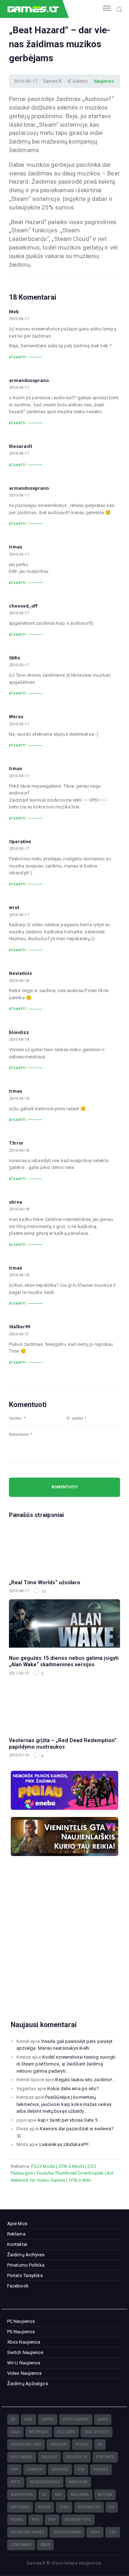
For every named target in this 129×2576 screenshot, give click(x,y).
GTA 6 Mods (71, 2166)
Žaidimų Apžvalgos (28, 2384)
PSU (36, 2520)
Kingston (78, 2482)
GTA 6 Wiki (80, 2180)
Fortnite (105, 2457)
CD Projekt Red (26, 2444)
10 (43, 1592)
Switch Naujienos (25, 2352)
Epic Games (22, 2457)
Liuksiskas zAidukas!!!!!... (66, 2144)
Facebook (18, 2286)
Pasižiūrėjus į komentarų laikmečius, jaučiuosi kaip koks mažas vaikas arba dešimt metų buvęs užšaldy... (64, 2104)
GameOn (35, 2469)
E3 (100, 2444)
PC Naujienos (21, 2321)
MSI (59, 2495)
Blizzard (66, 2432)
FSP (14, 2469)
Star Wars (21, 2545)
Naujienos (104, 81)
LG (44, 2495)
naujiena (80, 2495)
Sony (95, 2532)
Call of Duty (97, 2432)
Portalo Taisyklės (25, 2275)
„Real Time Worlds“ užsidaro (45, 1582)
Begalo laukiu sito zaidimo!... (85, 2080)
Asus (103, 2419)
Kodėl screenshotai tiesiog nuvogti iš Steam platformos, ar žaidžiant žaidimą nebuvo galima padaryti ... (66, 2064)
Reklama (16, 2234)
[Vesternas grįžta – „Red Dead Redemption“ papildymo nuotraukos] (64, 1706)
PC (112, 2507)
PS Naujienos (21, 2332)
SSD (113, 2532)
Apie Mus (17, 2224)
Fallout (49, 2457)
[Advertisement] (64, 1950)
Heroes (101, 2469)
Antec (48, 2419)
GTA (81, 2469)
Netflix (105, 2495)
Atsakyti (18, 357)
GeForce (60, 2469)
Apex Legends (76, 2419)
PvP (52, 2520)
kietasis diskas (45, 2482)
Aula (15, 2432)
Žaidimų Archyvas (26, 2255)
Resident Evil (78, 2520)
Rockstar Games (27, 2532)
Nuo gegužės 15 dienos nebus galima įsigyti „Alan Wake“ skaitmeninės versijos (64, 1661)
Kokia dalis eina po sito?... (75, 2089)
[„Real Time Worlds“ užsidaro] (64, 1548)
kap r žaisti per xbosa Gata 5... (69, 2120)
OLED (64, 2507)
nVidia (44, 2507)
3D (13, 2419)
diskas (82, 2444)
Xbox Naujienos (24, 2342)
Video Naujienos (25, 2373)
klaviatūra (22, 2495)
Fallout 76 (77, 2457)
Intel (16, 2482)
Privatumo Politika (26, 2265)
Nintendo (20, 2507)
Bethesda (39, 2432)
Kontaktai (17, 2244)
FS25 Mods (43, 2166)
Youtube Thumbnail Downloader (70, 2173)
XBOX (45, 2545)
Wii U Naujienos (24, 2363)
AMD (28, 2419)
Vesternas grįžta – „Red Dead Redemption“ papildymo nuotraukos (63, 1744)
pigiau (17, 2520)
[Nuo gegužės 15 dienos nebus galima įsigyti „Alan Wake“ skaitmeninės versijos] (64, 1623)
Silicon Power (67, 2532)
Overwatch (89, 2507)
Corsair (58, 2444)
